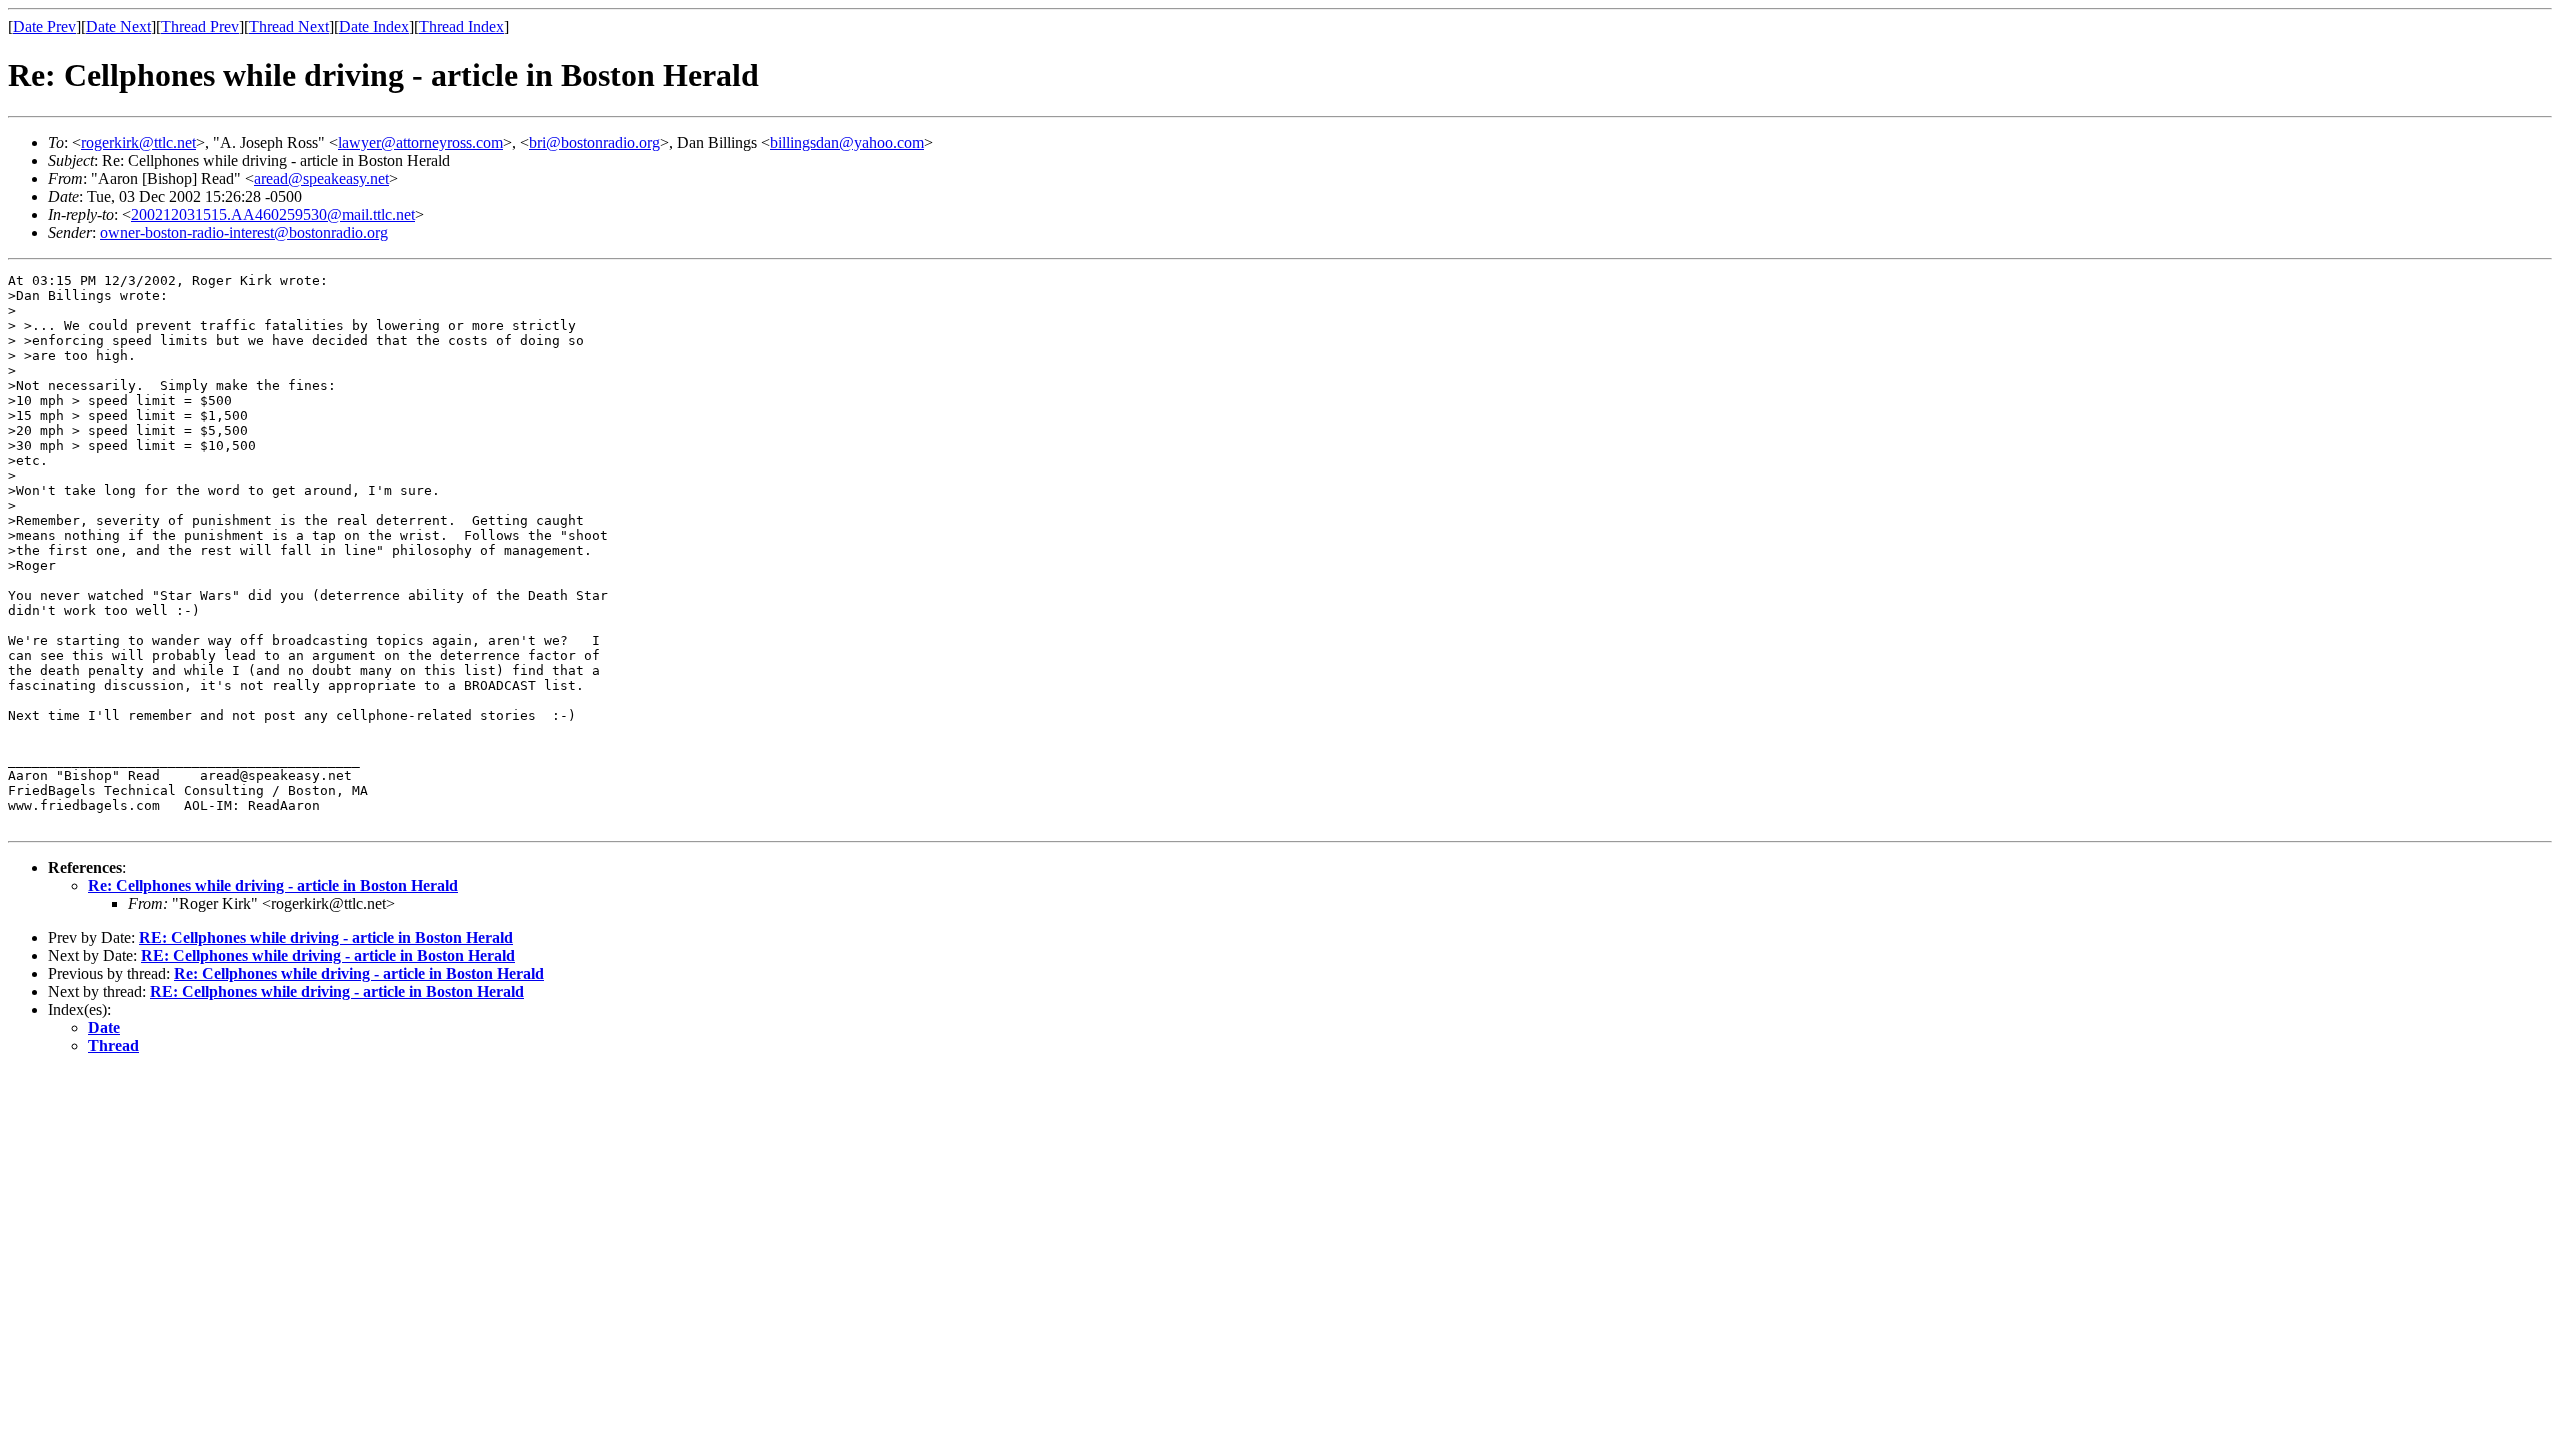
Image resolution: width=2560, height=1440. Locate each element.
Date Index (374, 26)
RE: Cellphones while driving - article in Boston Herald (326, 937)
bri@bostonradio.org (594, 142)
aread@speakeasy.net (321, 178)
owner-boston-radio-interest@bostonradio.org (244, 232)
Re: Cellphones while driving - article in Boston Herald (273, 885)
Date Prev (44, 26)
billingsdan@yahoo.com (847, 142)
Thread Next (289, 26)
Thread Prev (200, 26)
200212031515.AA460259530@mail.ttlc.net (273, 214)
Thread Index (461, 26)
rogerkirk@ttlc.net (138, 142)
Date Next (118, 26)
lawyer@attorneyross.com (420, 142)
